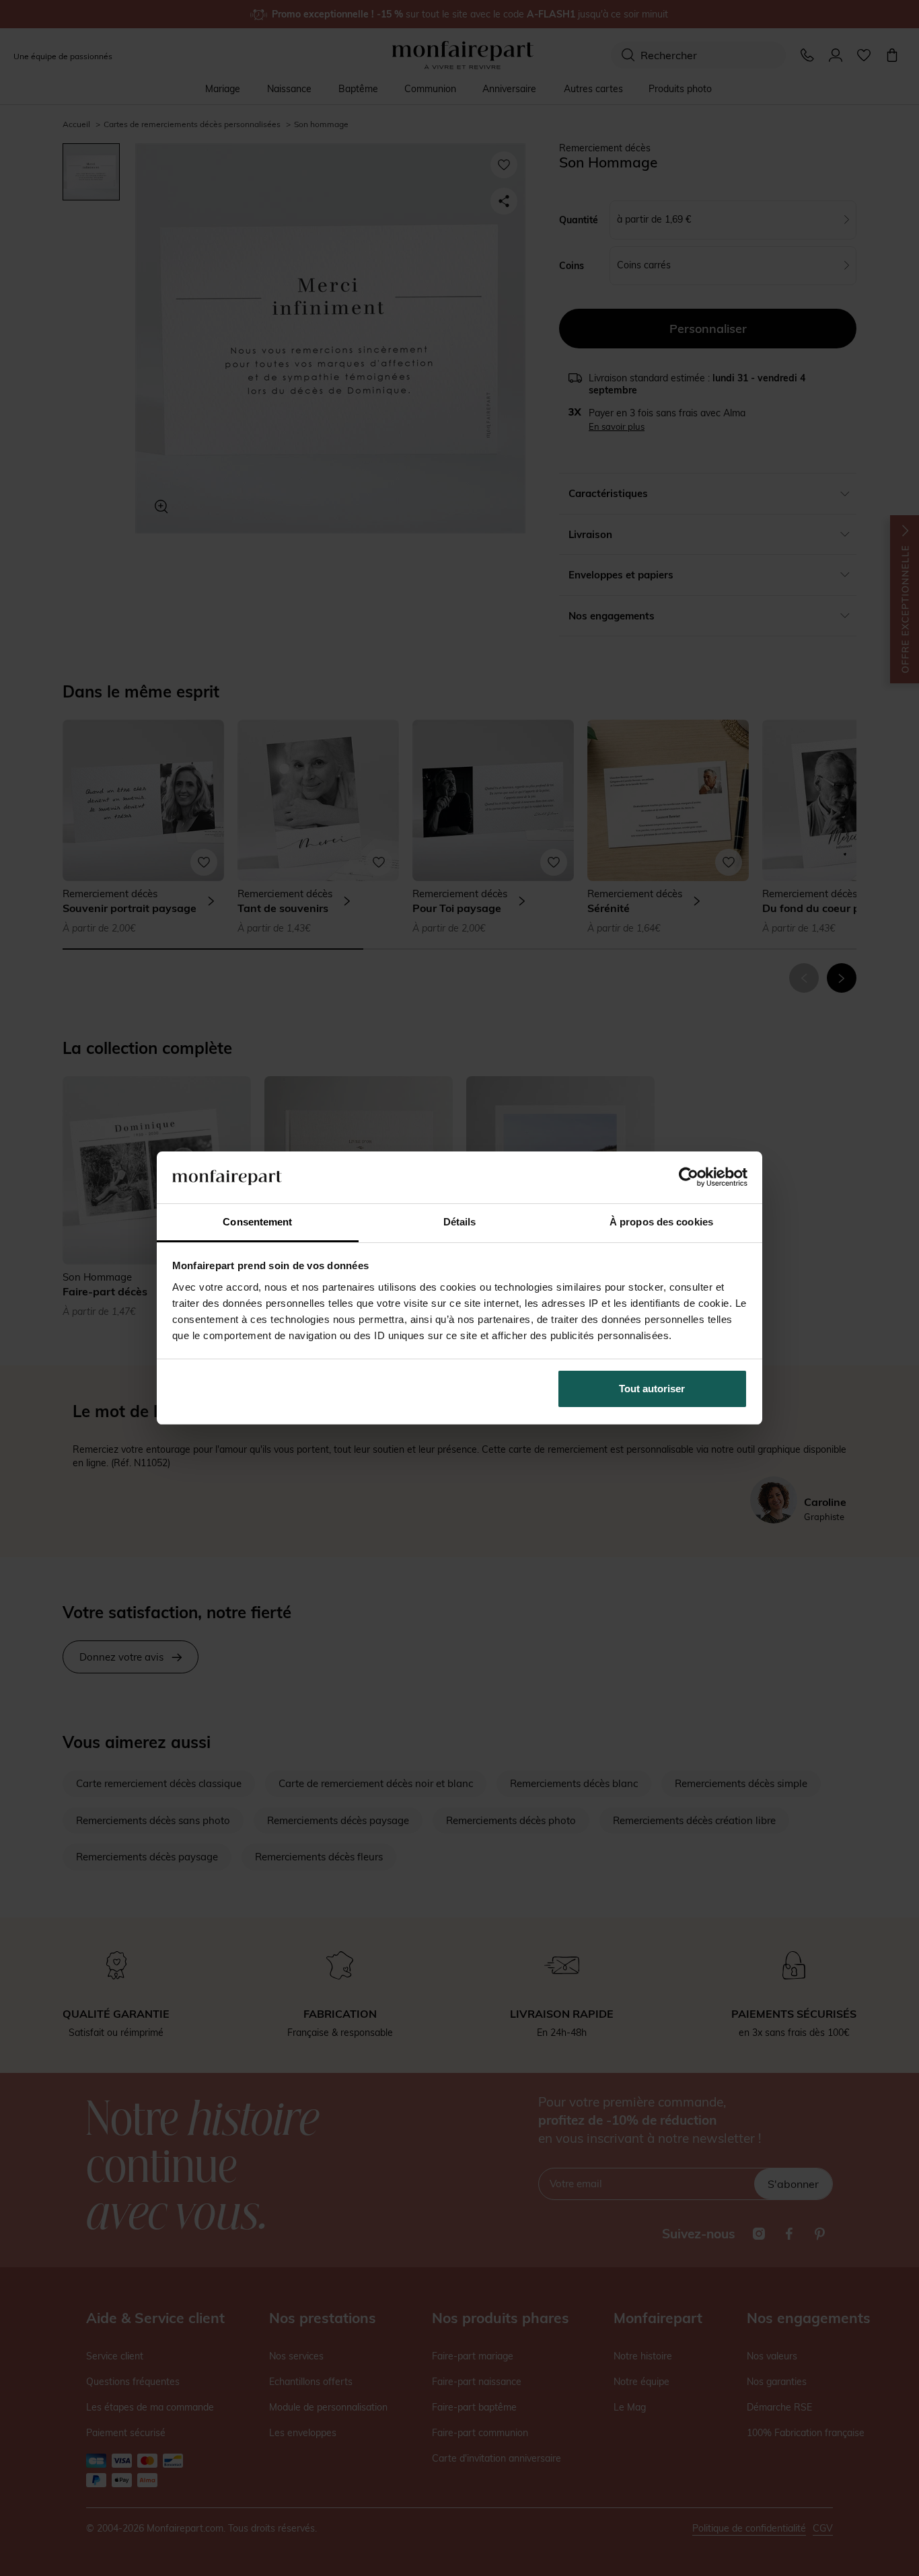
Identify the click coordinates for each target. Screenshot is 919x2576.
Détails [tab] (460, 1222)
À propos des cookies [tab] (661, 1222)
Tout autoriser (652, 1389)
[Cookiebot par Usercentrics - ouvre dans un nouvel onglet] (689, 1177)
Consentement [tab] (257, 1222)
